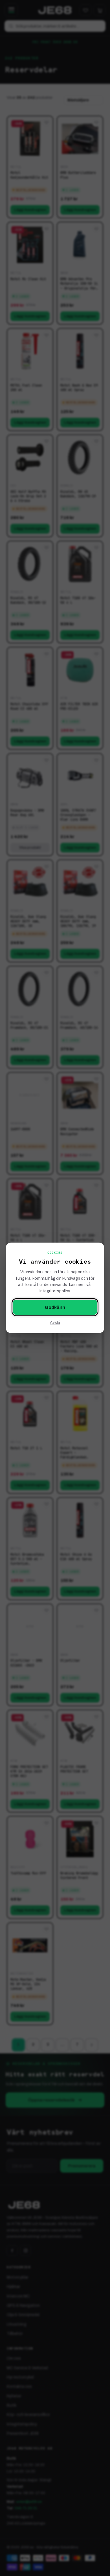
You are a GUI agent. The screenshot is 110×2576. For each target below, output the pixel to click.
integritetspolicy (54, 1291)
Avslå (55, 1323)
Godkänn (55, 1307)
